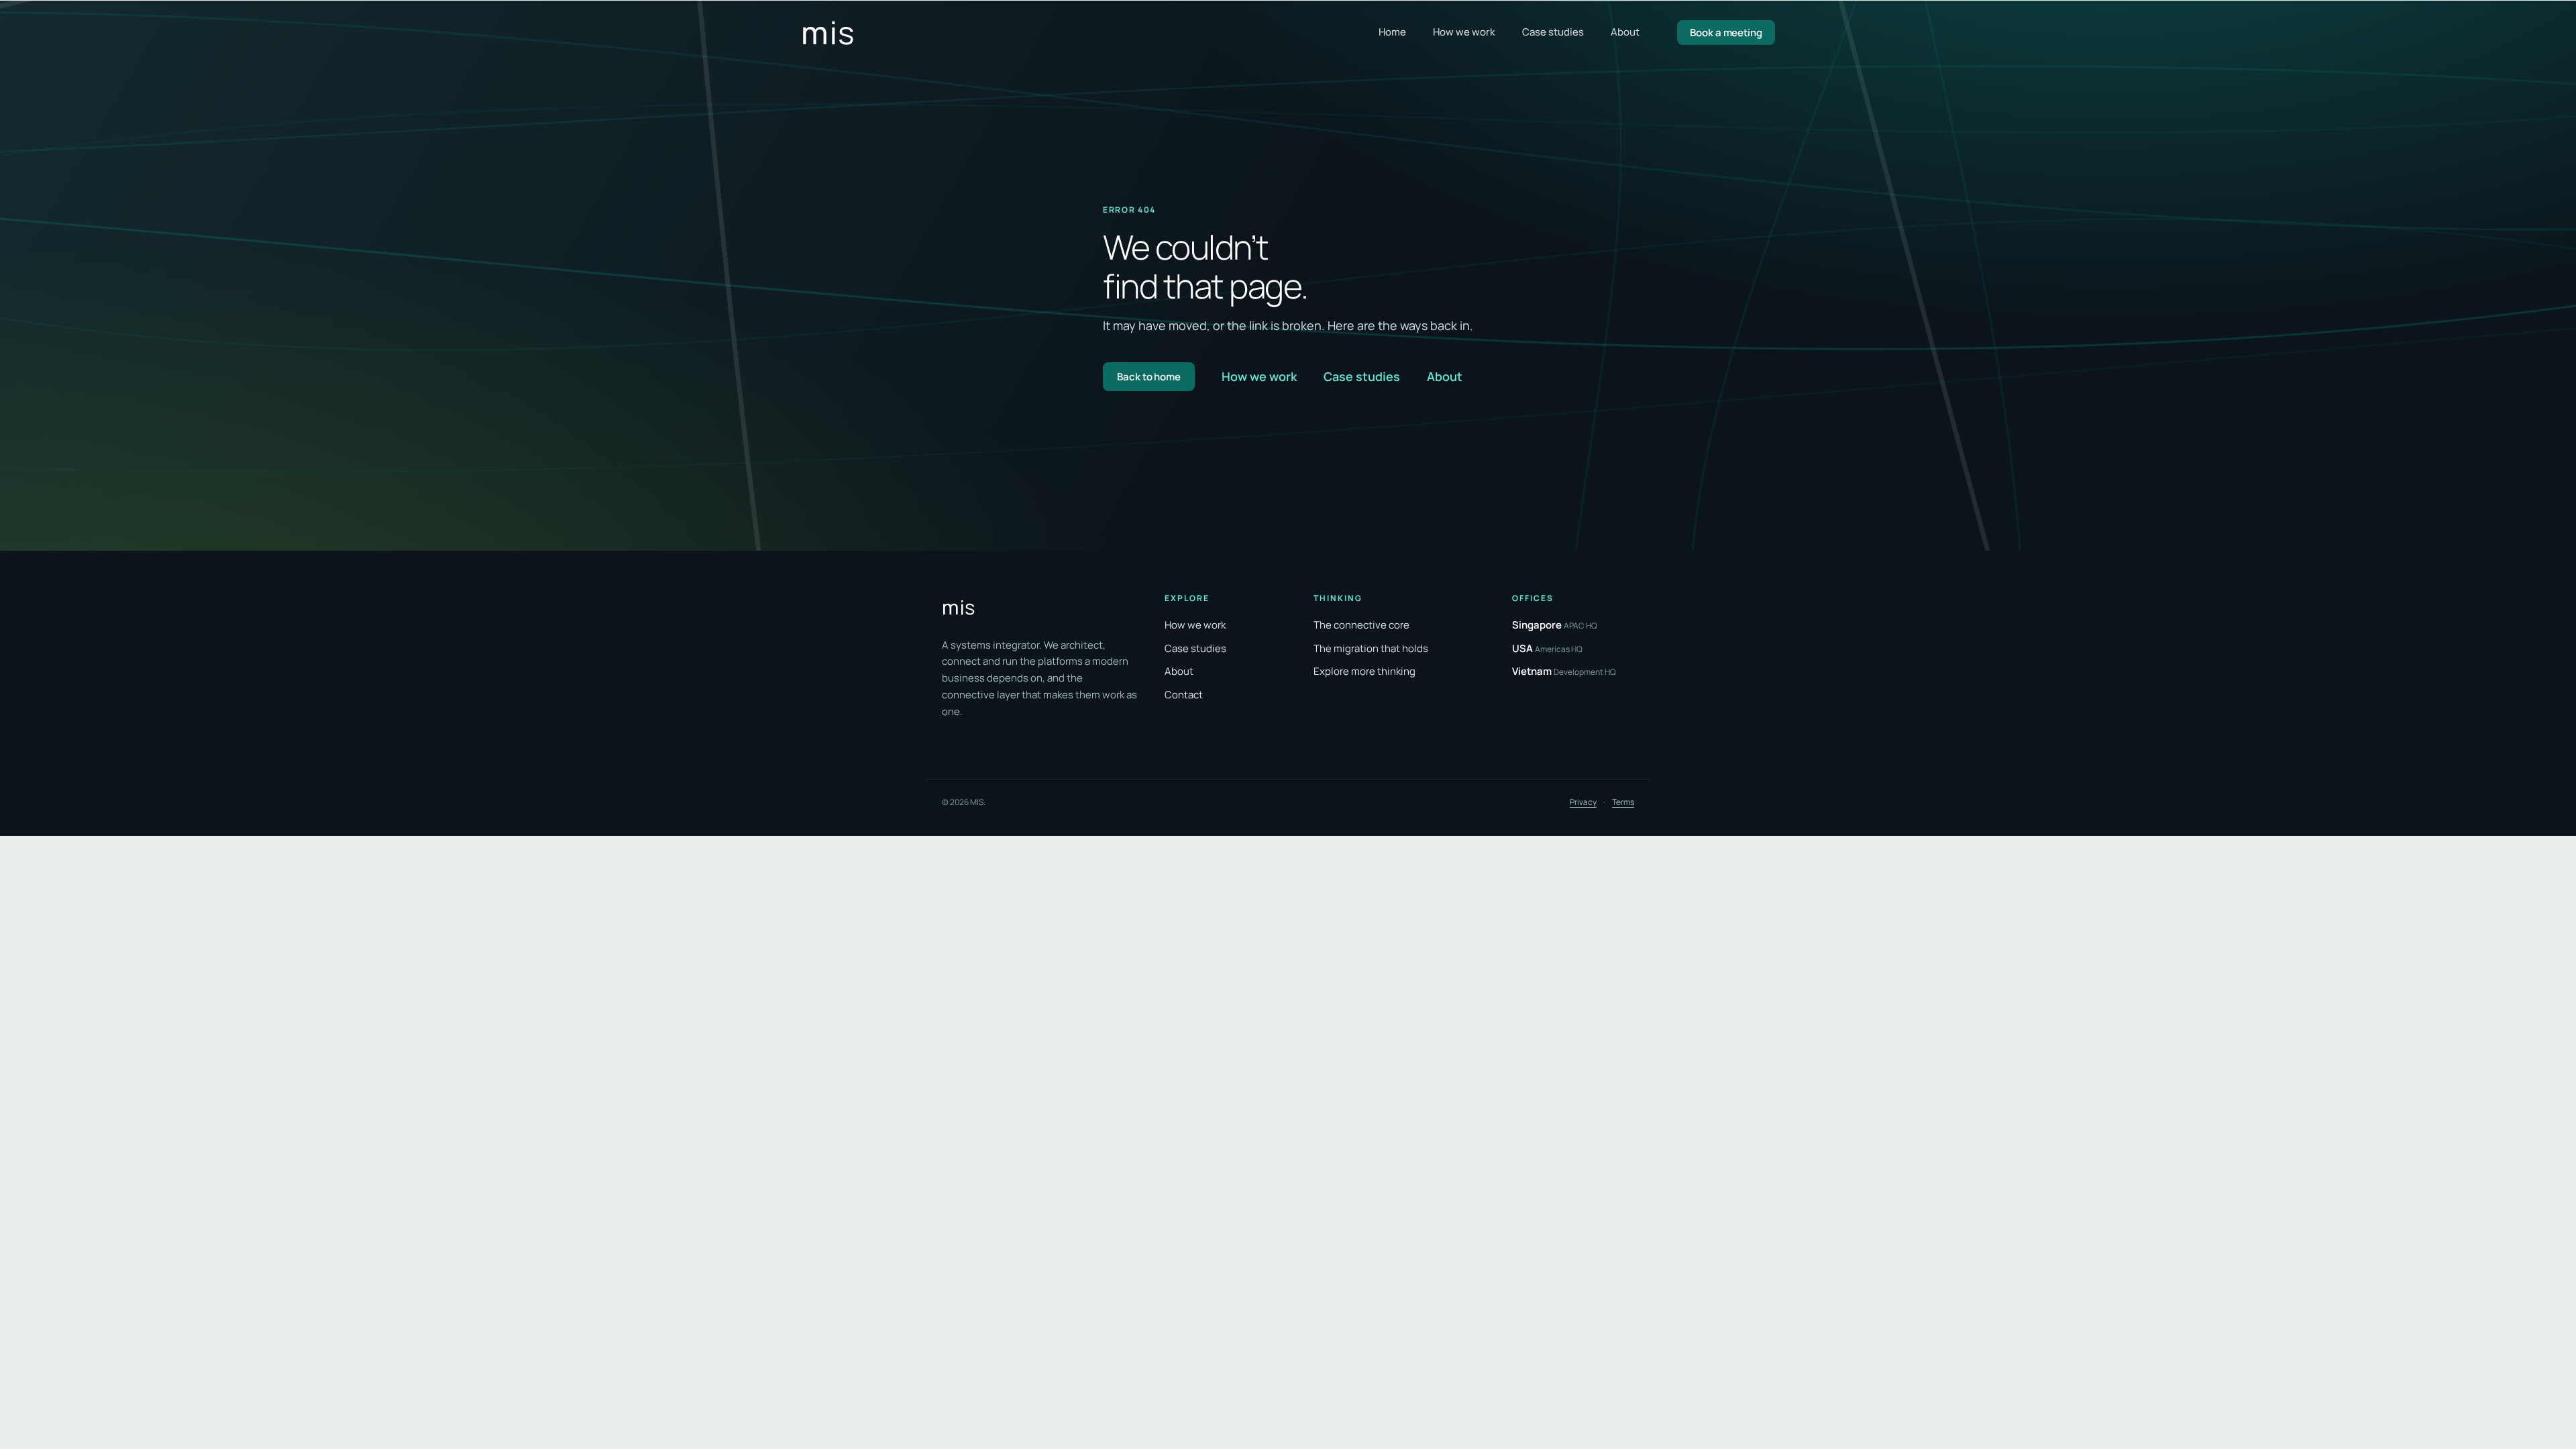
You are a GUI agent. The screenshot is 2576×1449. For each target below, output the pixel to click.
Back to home (1149, 377)
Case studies (1553, 32)
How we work (1464, 32)
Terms (1623, 802)
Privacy (1583, 802)
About (1625, 32)
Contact (1184, 695)
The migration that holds (1371, 648)
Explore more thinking (1364, 671)
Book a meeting (1726, 33)
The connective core (1361, 625)
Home (1392, 32)
